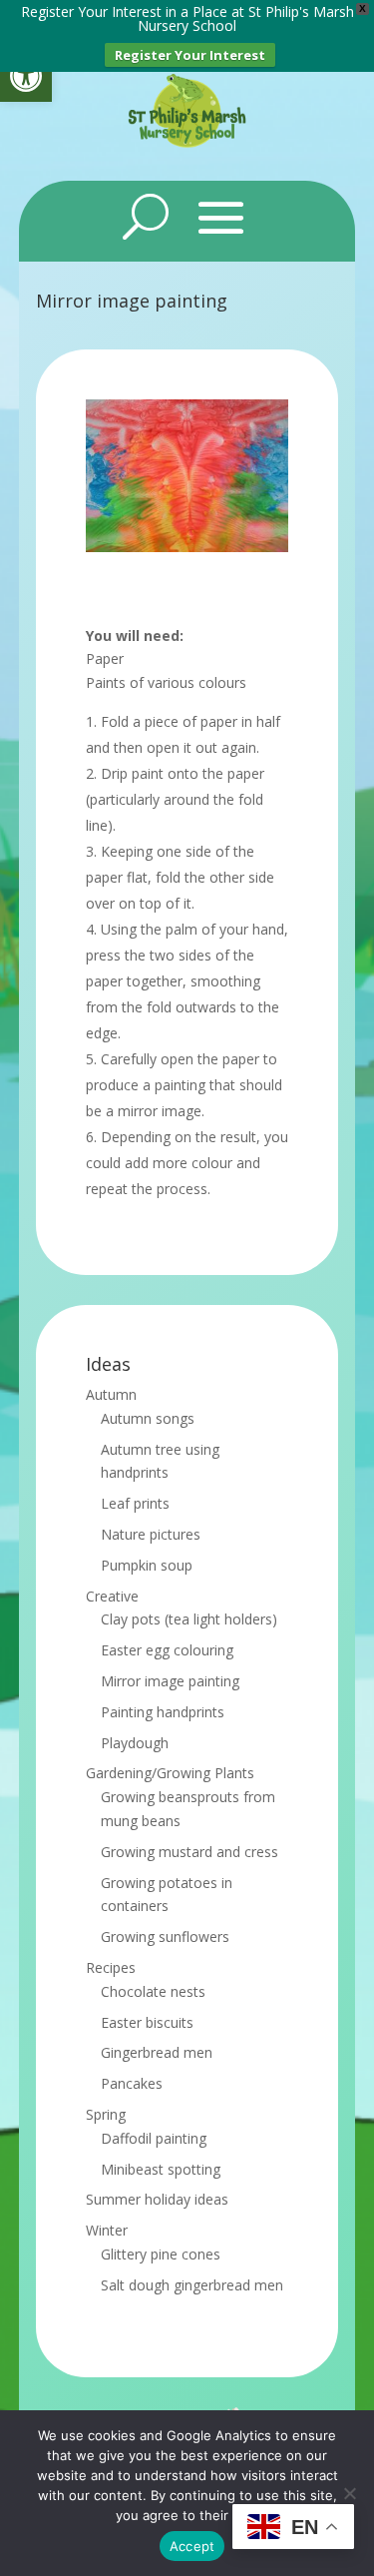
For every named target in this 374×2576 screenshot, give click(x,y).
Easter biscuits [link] (147, 2022)
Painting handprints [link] (163, 1712)
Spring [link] (106, 2114)
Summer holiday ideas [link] (157, 2199)
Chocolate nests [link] (153, 1991)
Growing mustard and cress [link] (189, 1852)
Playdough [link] (135, 1743)
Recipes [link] (111, 1967)
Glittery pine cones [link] (161, 2254)
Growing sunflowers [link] (165, 1936)
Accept (192, 2546)
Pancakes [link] (132, 2083)
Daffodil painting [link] (154, 2138)
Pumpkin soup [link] (147, 1565)
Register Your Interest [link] (190, 55)
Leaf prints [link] (135, 1503)
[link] (26, 76)
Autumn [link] (111, 1394)
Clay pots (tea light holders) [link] (189, 1619)
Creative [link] (112, 1596)
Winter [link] (107, 2230)
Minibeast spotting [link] (161, 2169)
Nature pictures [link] (151, 1534)
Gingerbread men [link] (157, 2052)
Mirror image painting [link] (170, 1681)
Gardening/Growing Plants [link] (170, 1773)
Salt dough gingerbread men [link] (192, 2285)
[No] (349, 2493)
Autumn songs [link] (148, 1418)
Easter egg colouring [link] (167, 1650)
